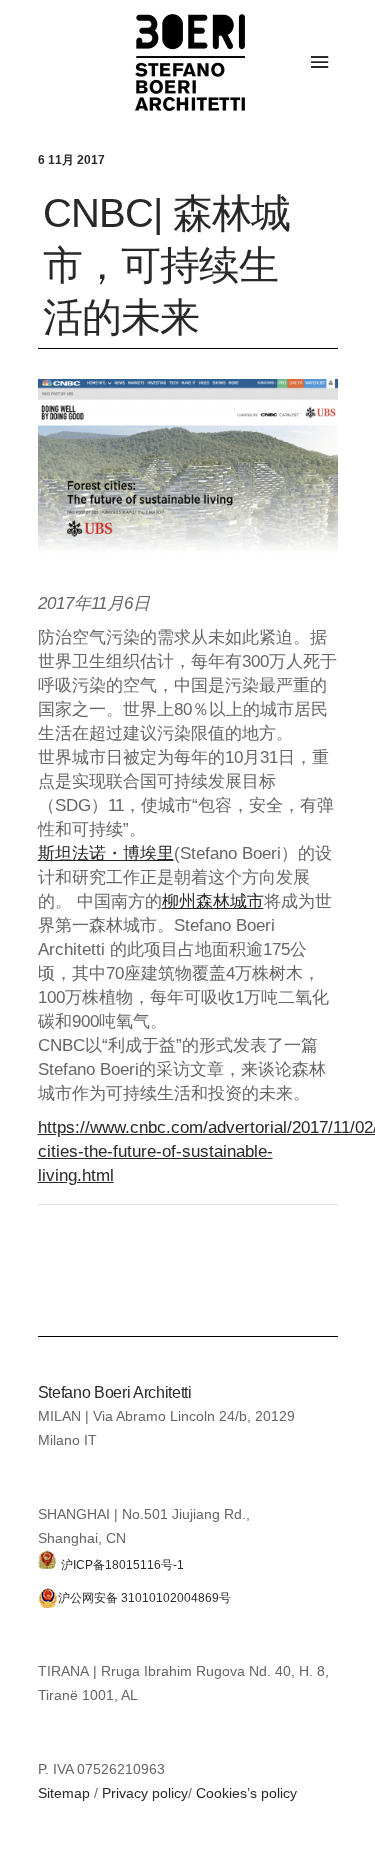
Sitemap (64, 1793)
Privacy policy (145, 1793)
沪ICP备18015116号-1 (122, 1564)
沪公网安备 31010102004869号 (144, 1598)
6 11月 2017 (71, 160)
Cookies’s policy (246, 1793)
